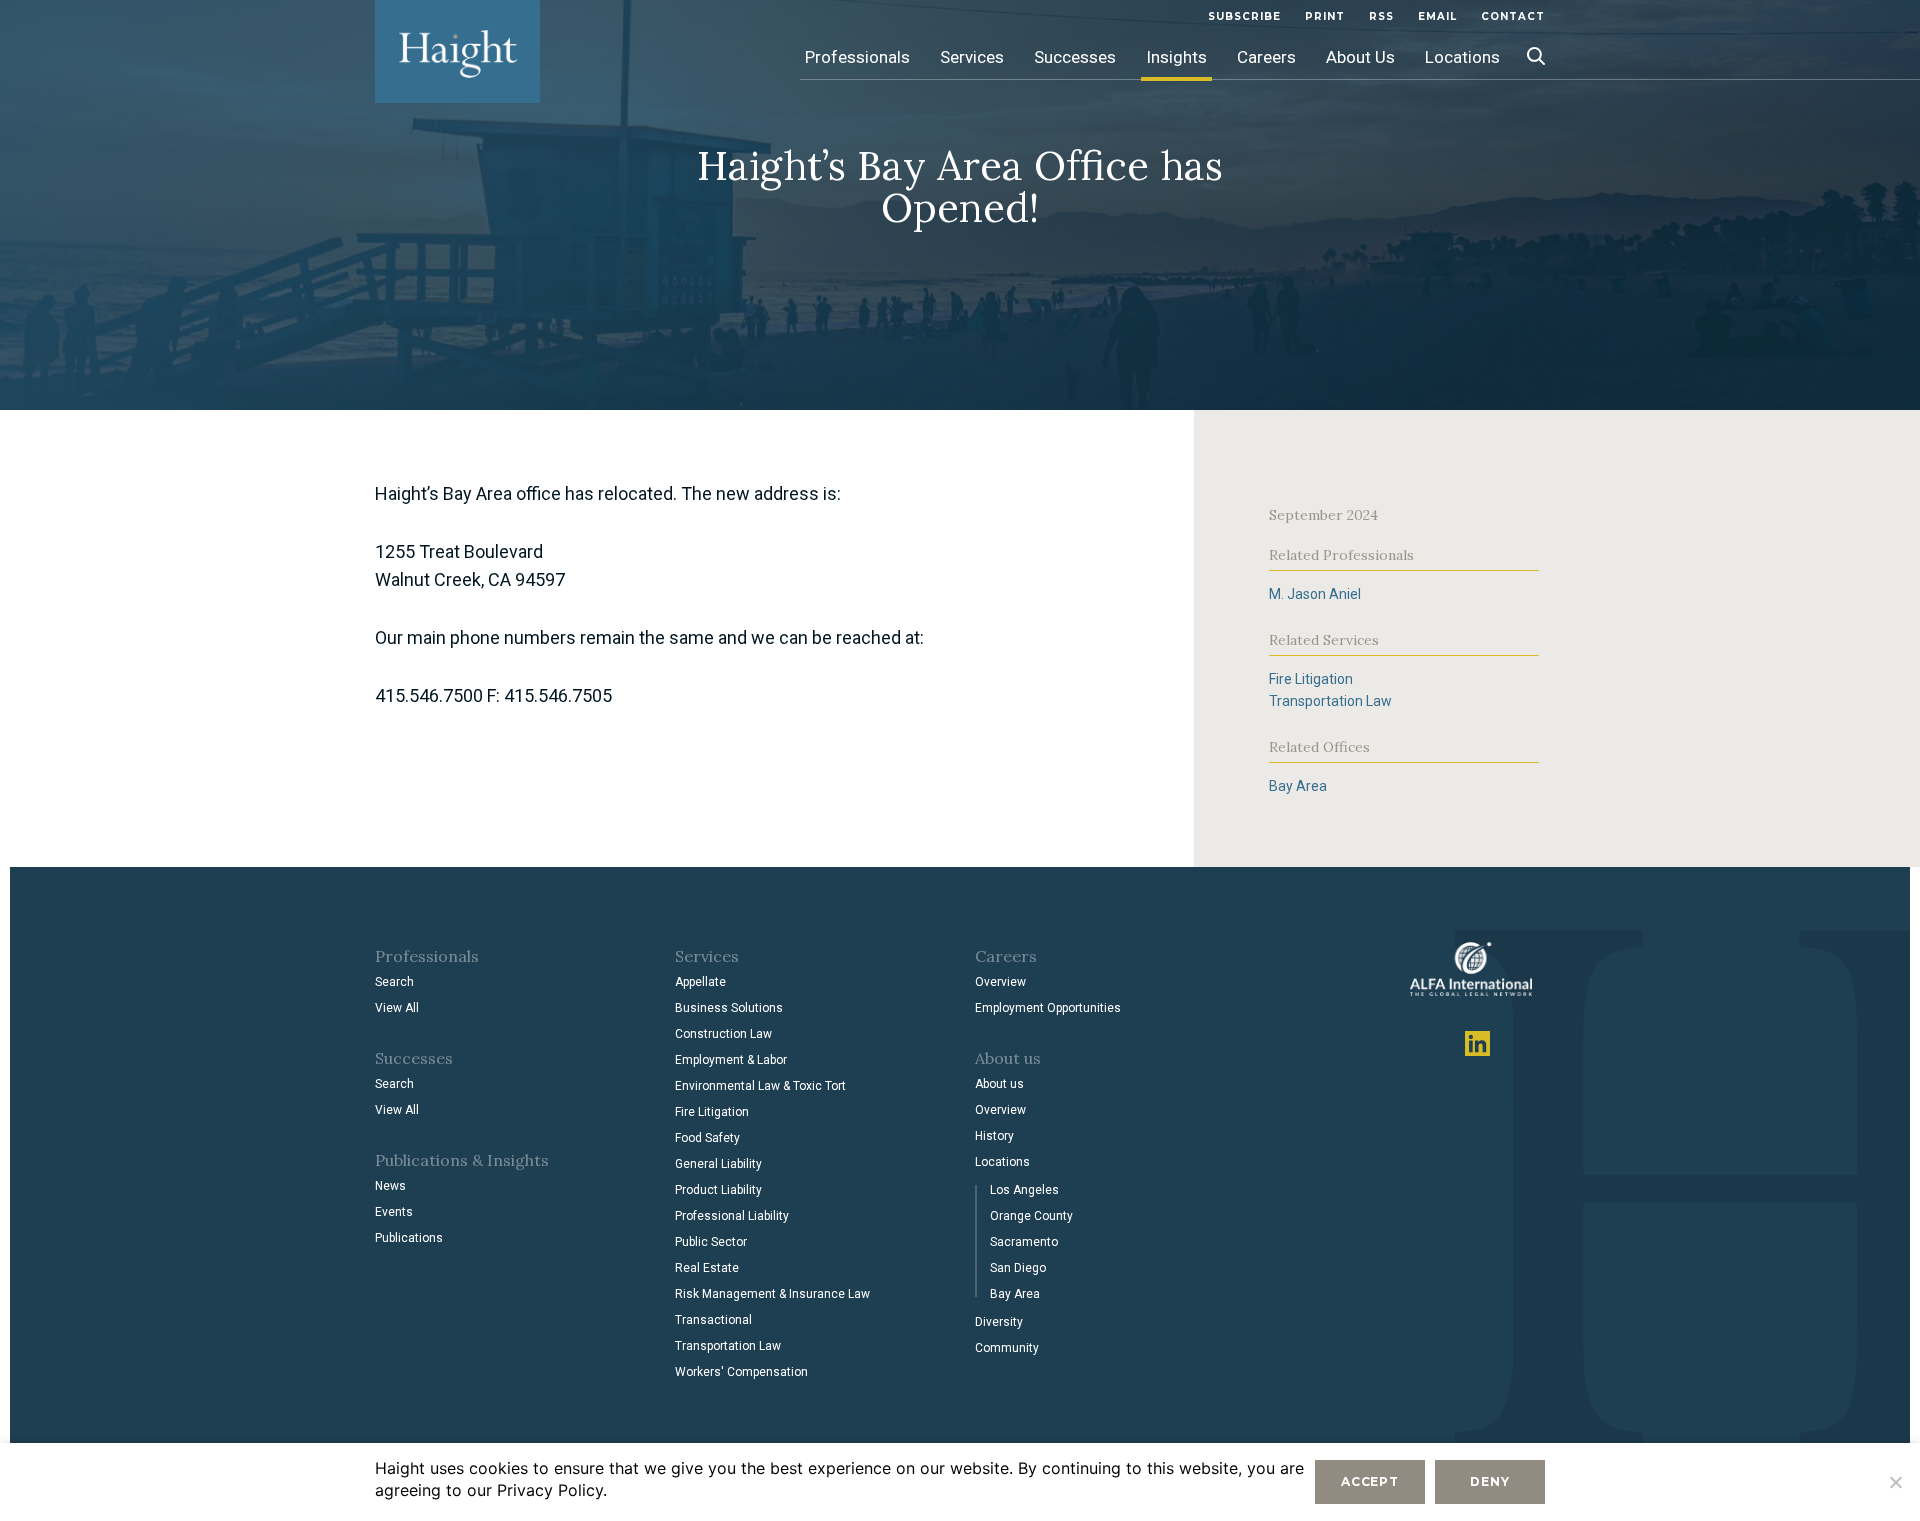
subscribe (1244, 16)
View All (397, 1008)
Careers (1266, 57)
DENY (1489, 1481)
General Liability (718, 1164)
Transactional (713, 1320)
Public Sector (711, 1242)
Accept (1370, 1481)
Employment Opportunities (1048, 1008)
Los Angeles (1024, 1190)
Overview (1000, 982)
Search (394, 982)
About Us (1360, 57)
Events (394, 1212)
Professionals (857, 57)
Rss (1381, 16)
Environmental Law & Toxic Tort (760, 1086)
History (994, 1136)
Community (1007, 1348)
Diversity (999, 1322)
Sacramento (1024, 1242)
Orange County (1031, 1216)
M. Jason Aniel (1315, 594)
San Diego (1018, 1268)
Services (972, 57)
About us (999, 1084)
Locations (1462, 57)
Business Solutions (729, 1008)
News (390, 1186)
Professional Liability (732, 1216)
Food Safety (707, 1138)
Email (1437, 16)
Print (1325, 16)
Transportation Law (1330, 701)
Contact (1513, 16)
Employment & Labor (731, 1060)
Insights (1176, 57)
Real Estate (707, 1268)
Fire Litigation (1311, 679)
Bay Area (1298, 786)
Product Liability (718, 1190)
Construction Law (723, 1034)
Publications (409, 1238)
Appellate (700, 982)
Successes (1075, 57)
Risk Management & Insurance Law (772, 1294)
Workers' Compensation (741, 1372)
